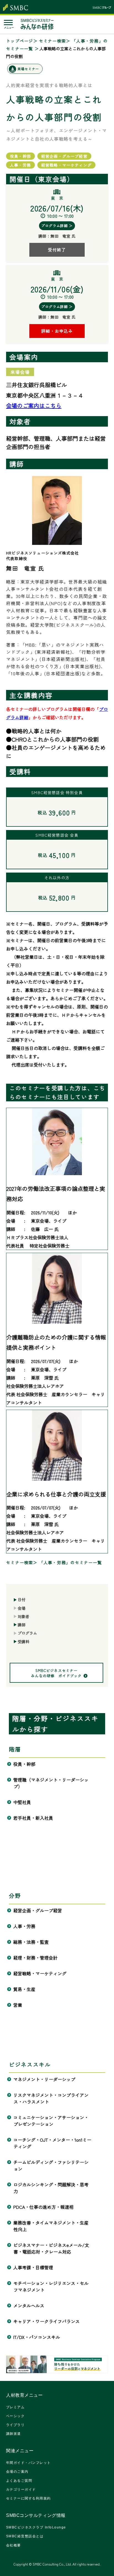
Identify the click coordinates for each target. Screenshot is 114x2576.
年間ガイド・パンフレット (28, 2463)
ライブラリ (15, 2425)
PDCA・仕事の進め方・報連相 (44, 2207)
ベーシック (15, 2416)
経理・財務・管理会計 (36, 1958)
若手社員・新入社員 (33, 1818)
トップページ (20, 41)
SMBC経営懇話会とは (25, 2536)
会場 (22, 1608)
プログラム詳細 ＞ (57, 226)
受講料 (24, 1642)
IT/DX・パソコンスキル (37, 2337)
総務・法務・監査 (31, 1942)
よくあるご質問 (19, 2481)
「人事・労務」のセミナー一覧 (71, 1562)
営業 (18, 2005)
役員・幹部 (24, 1764)
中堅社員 (22, 1802)
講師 (22, 1625)
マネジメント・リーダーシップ (44, 2079)
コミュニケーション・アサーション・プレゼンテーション (51, 2121)
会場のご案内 (17, 2472)
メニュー (9, 28)
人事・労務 (24, 1926)
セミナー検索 (53, 41)
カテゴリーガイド (21, 2490)
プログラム (27, 1633)
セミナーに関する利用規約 (28, 2498)
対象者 (24, 1616)
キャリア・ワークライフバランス (47, 2321)
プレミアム (15, 2407)
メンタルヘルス (29, 2305)
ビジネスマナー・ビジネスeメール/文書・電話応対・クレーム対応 (51, 2248)
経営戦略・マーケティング (40, 1973)
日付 (22, 1600)
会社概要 (14, 2545)
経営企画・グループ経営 (38, 1910)
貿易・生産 (24, 1989)
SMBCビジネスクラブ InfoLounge (36, 2527)
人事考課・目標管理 (33, 2267)
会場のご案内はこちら (34, 405)
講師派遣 (14, 2434)
